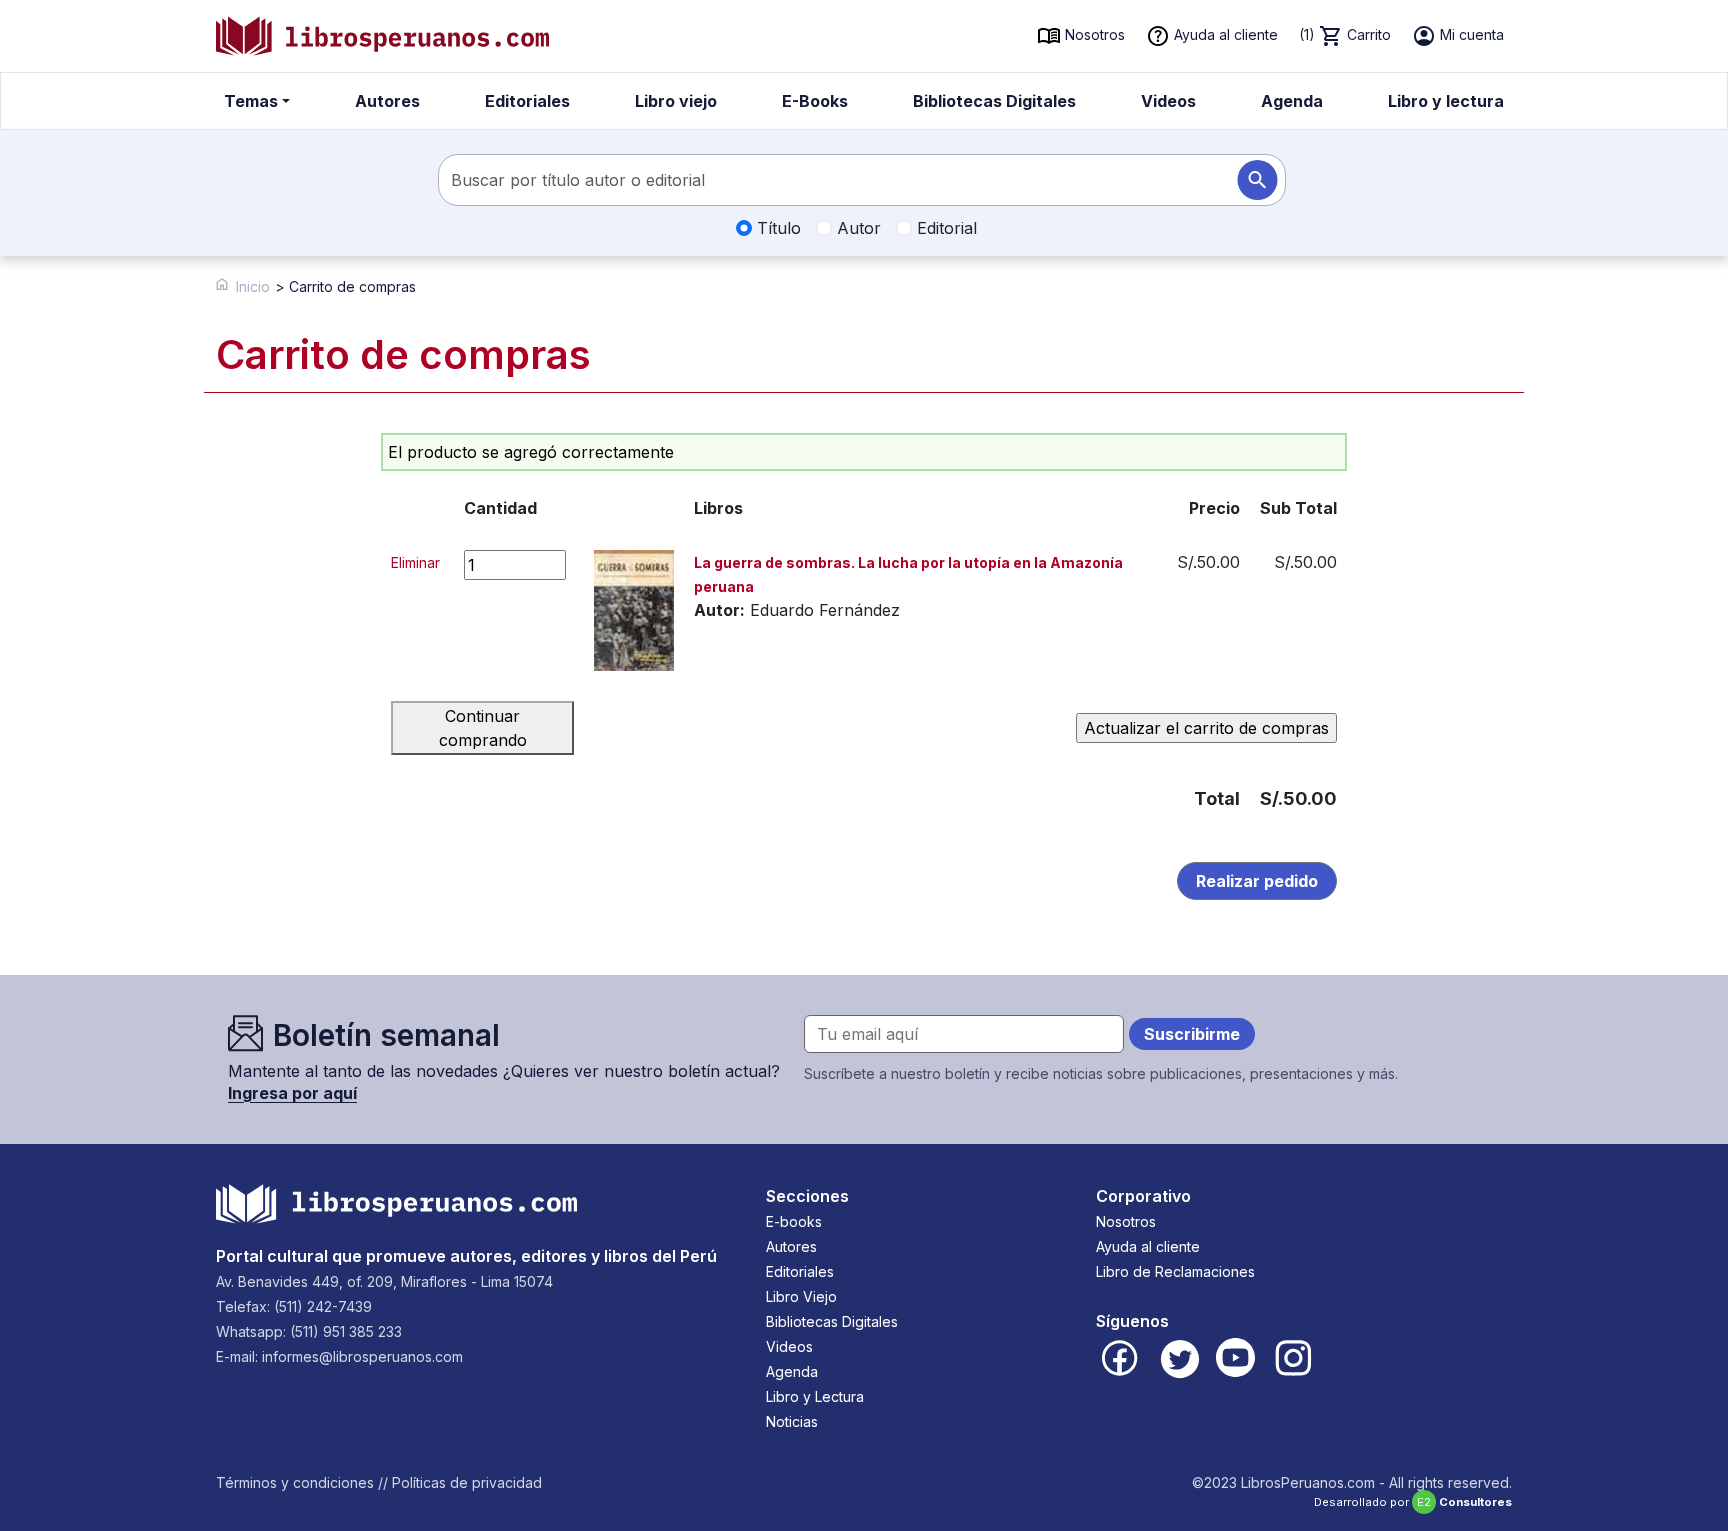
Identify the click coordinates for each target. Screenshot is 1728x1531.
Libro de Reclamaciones (1175, 1271)
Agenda (1292, 101)
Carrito (1345, 34)
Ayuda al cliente (1224, 34)
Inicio (253, 286)
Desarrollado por (1413, 1502)
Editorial (944, 228)
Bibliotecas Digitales (994, 101)
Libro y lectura (1446, 101)
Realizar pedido (1257, 881)
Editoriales (527, 101)
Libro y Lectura (815, 1396)
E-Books (815, 101)
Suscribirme (1192, 1034)
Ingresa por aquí (292, 1093)
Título (776, 228)
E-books (794, 1221)
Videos (1168, 101)
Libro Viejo (801, 1296)
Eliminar (415, 562)
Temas (251, 101)
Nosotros (1093, 34)
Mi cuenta (1470, 34)
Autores (387, 101)
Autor (856, 228)
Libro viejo (676, 101)
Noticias (792, 1421)
